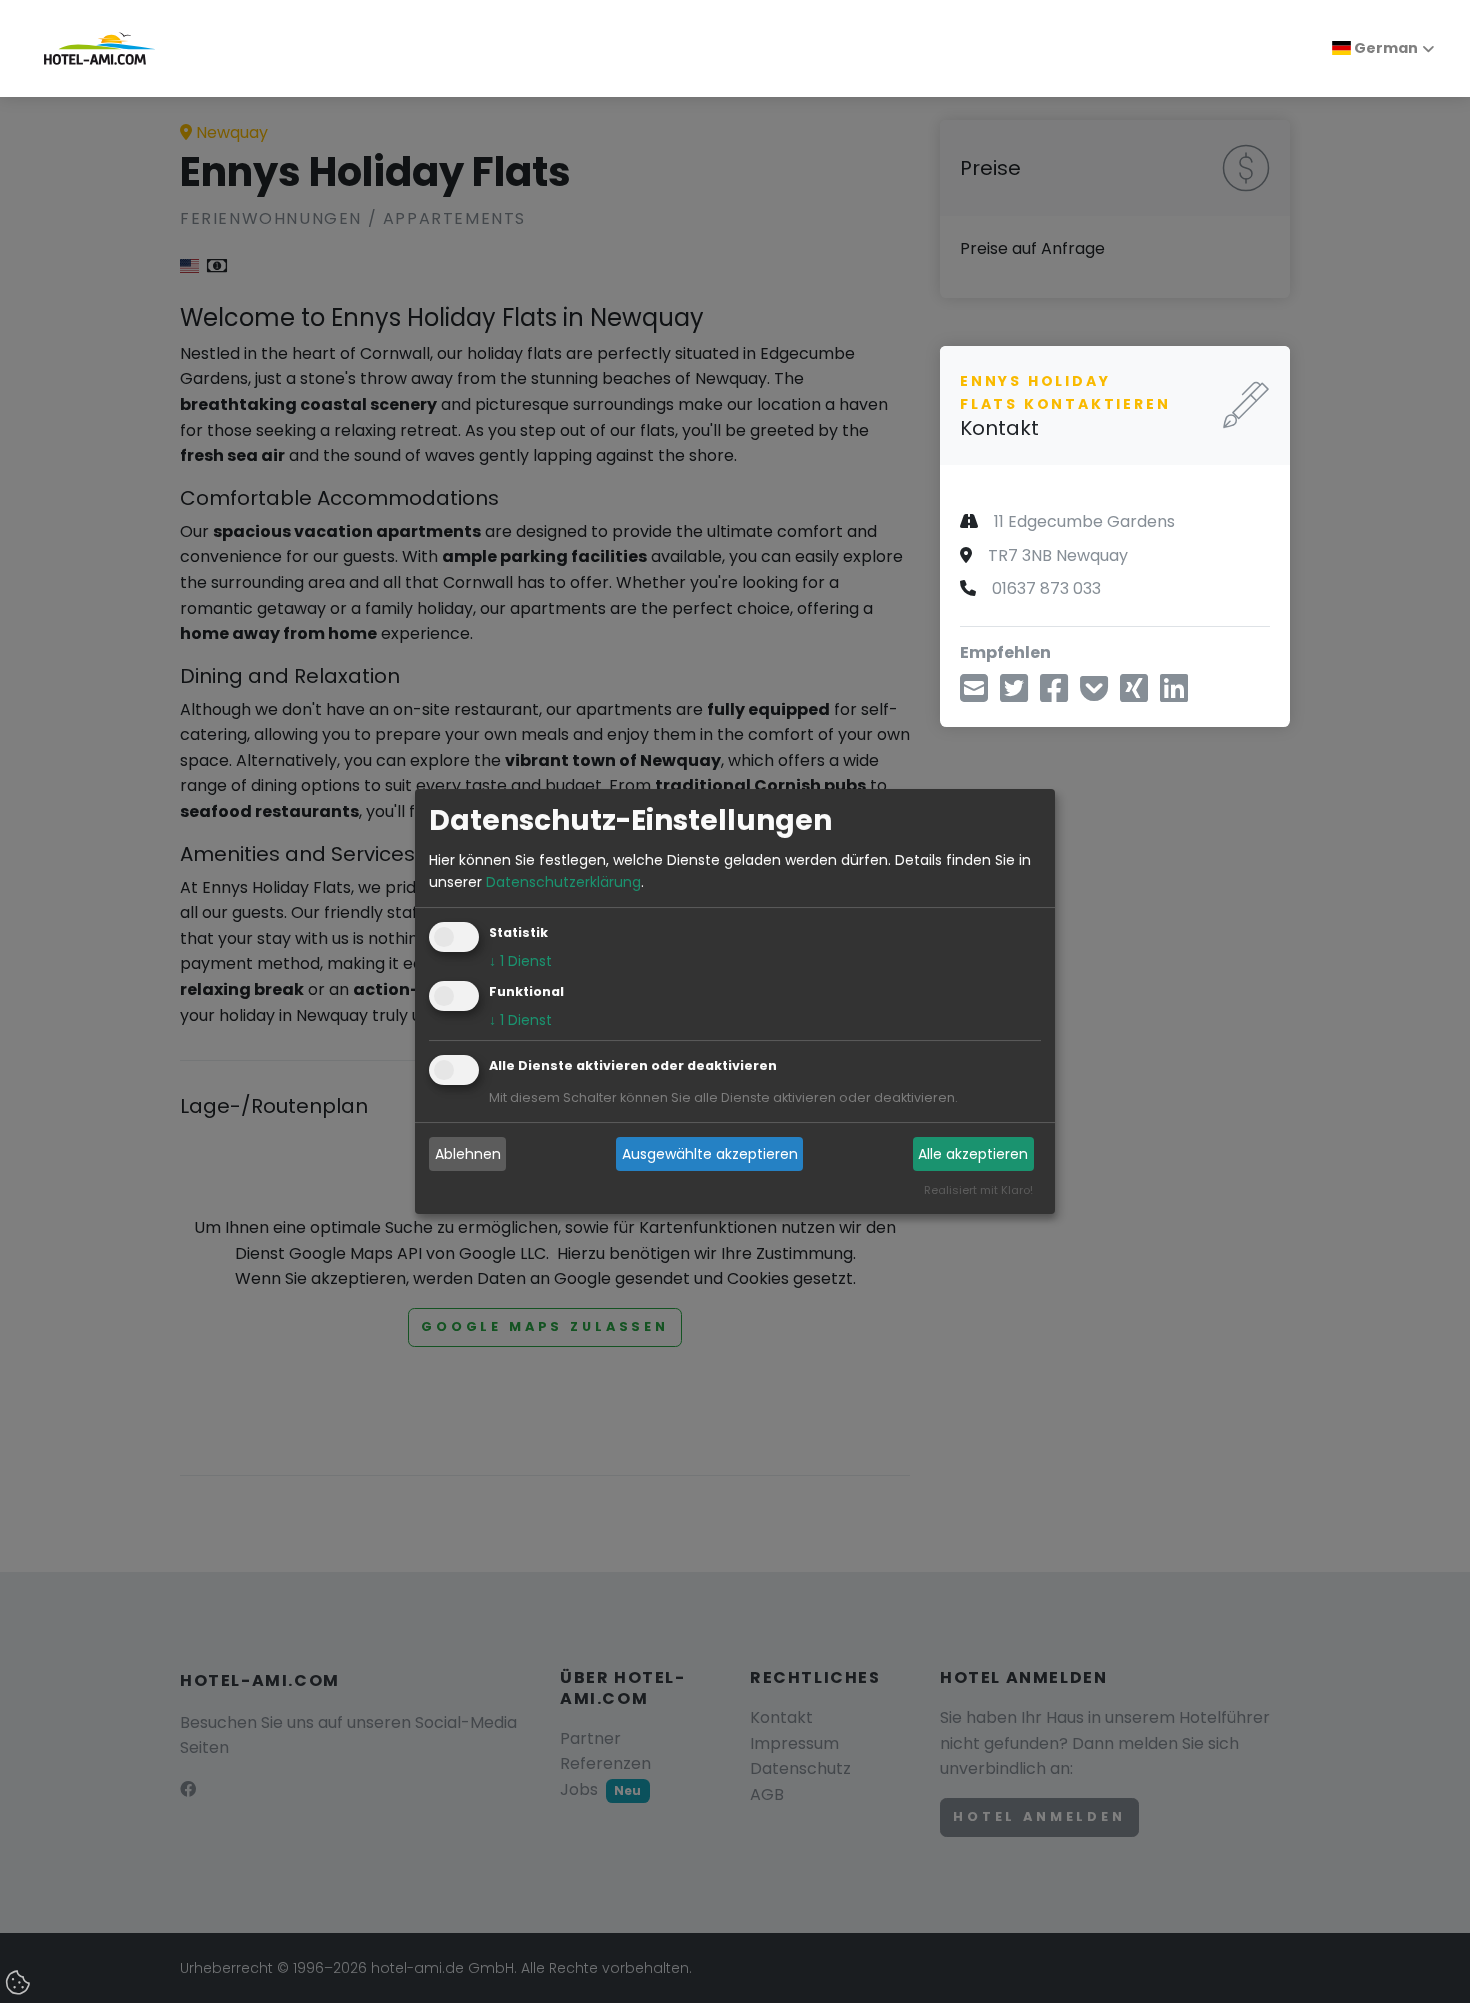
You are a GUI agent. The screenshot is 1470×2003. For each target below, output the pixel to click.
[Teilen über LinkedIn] (1174, 693)
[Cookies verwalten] (20, 1984)
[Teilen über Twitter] (1014, 693)
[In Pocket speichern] (1094, 693)
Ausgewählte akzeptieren (710, 1154)
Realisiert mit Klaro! (978, 1191)
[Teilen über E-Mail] (974, 693)
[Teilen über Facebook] (1054, 693)
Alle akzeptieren (973, 1154)
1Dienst (520, 962)
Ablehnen (468, 1154)
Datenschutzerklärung (563, 882)
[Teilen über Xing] (1134, 693)
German (1384, 48)
